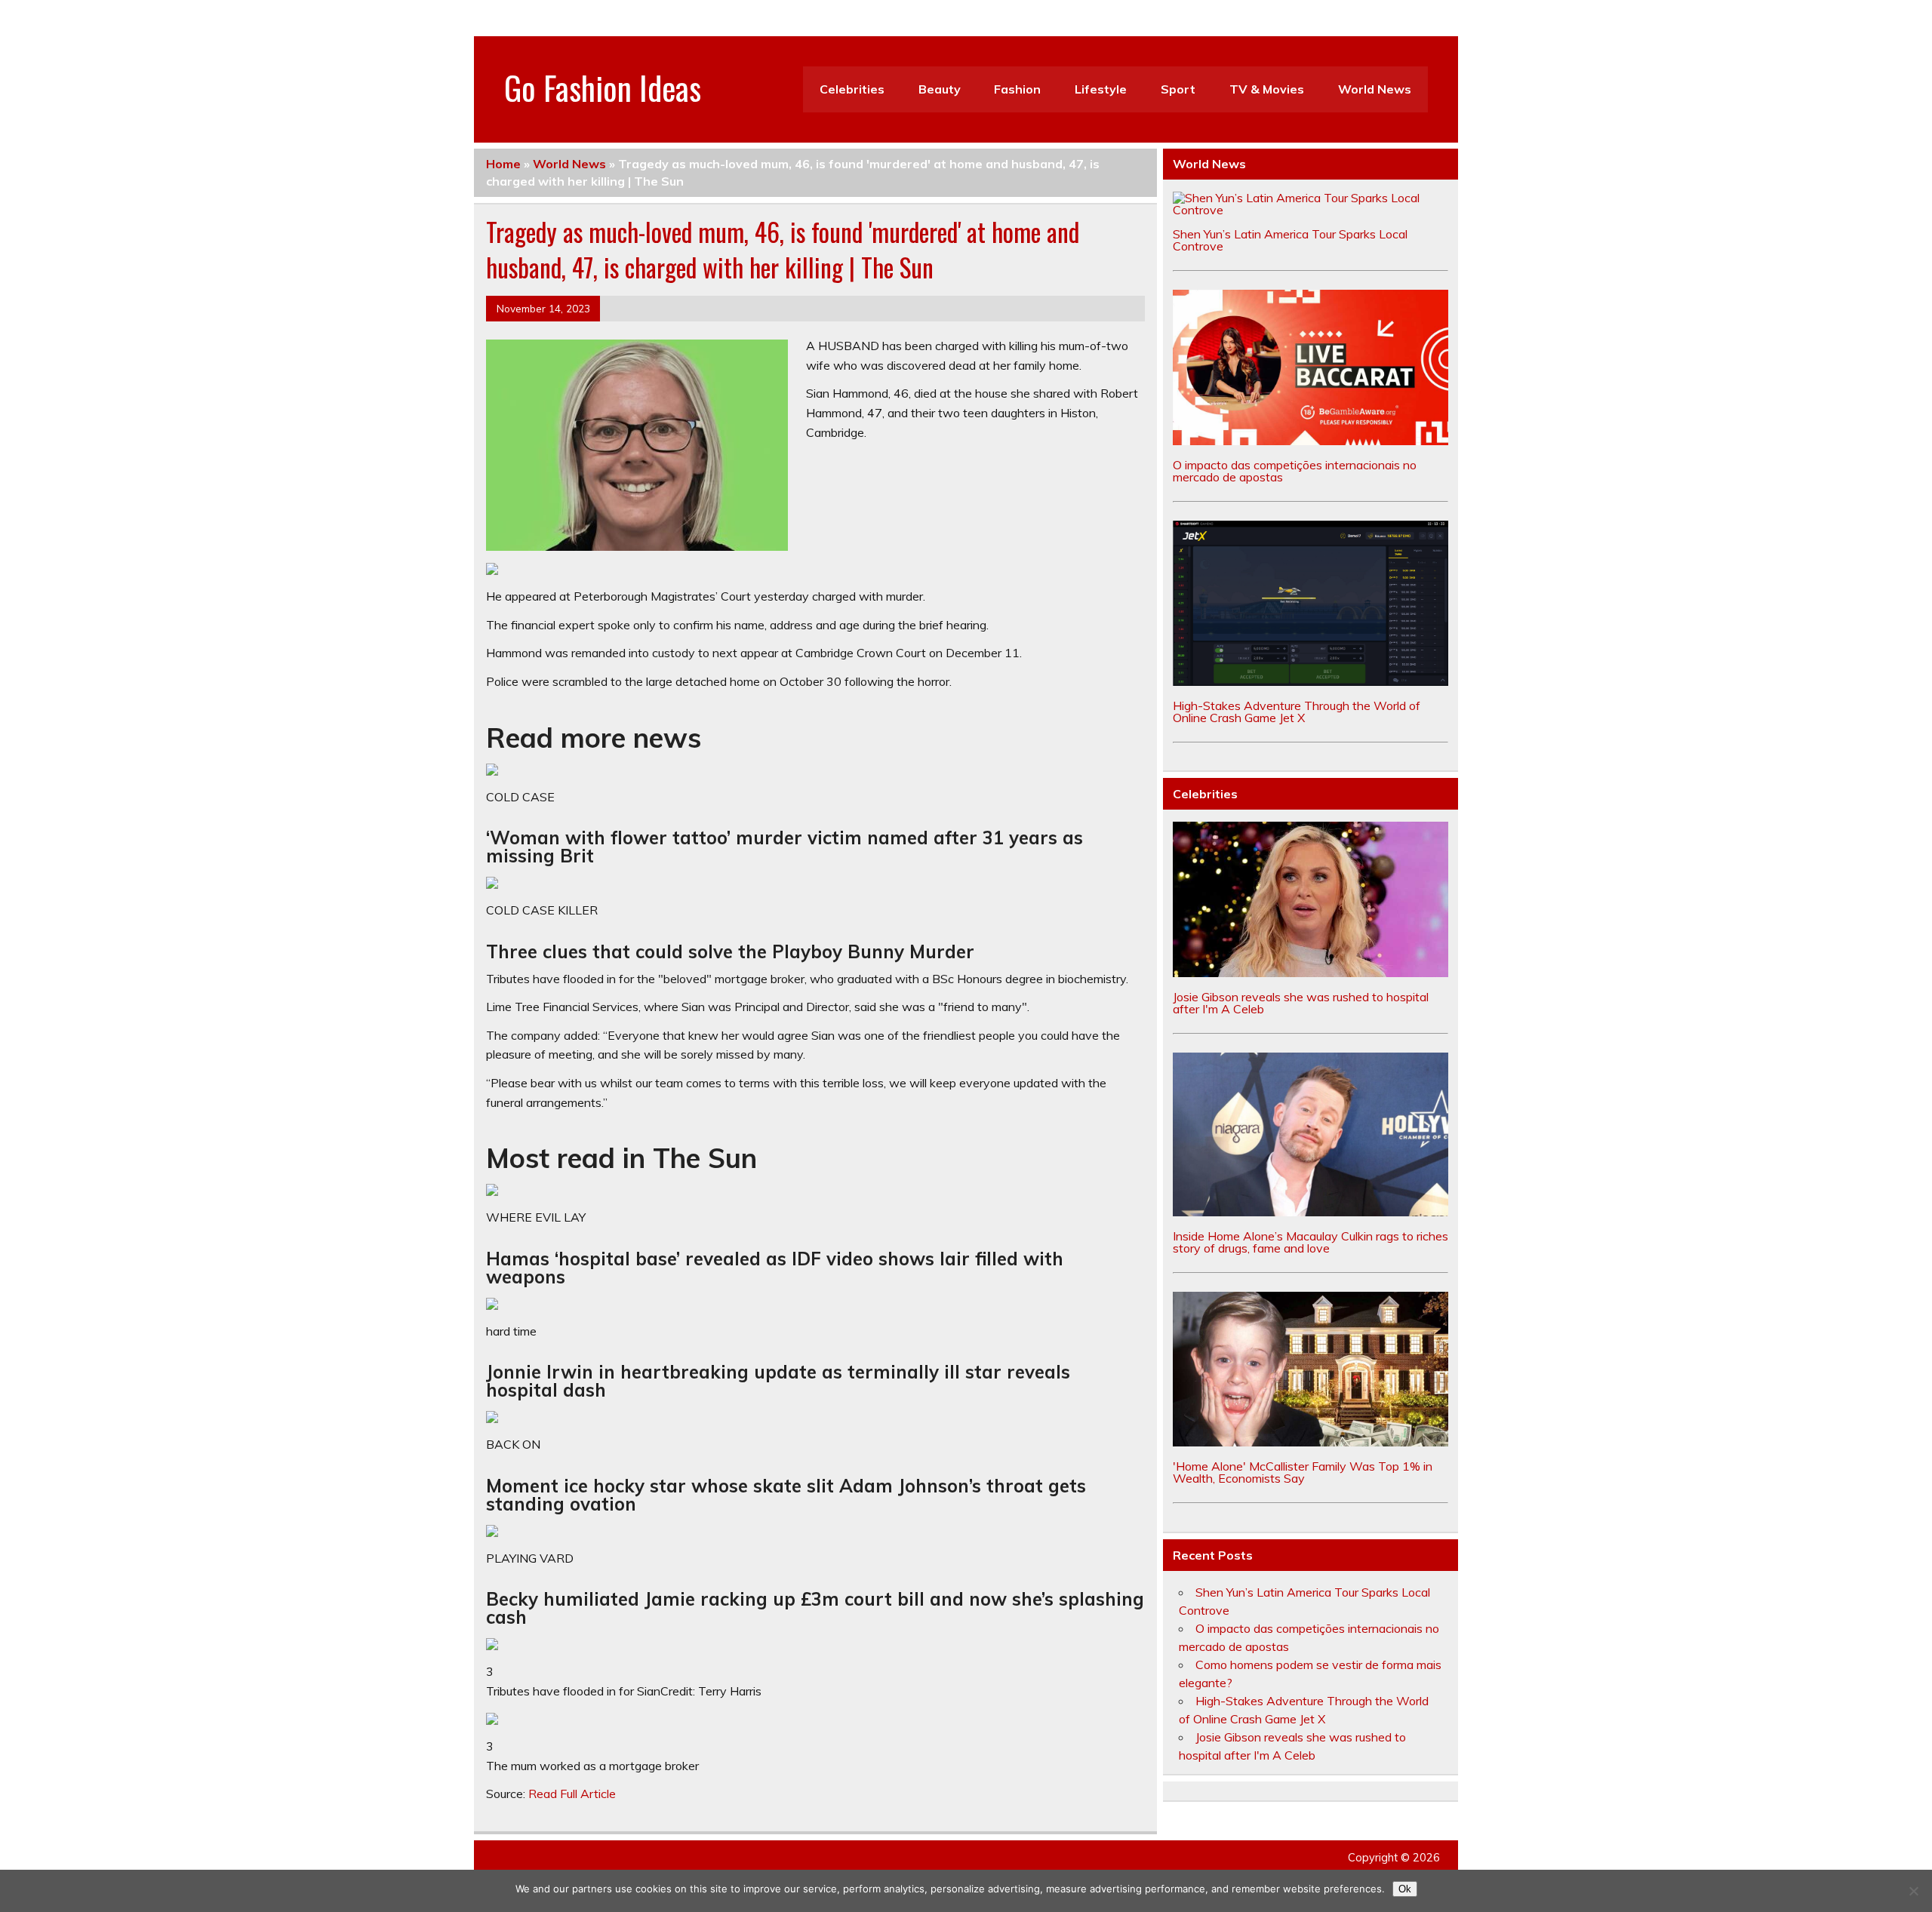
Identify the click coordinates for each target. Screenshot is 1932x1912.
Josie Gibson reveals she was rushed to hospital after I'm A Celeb (1301, 1003)
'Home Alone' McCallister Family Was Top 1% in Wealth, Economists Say (1303, 1472)
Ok (1405, 1889)
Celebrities (852, 89)
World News (1375, 89)
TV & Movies (1267, 89)
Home (503, 164)
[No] (1913, 1891)
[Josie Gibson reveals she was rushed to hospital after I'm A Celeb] (1311, 973)
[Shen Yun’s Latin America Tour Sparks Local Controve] (1311, 210)
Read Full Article (572, 1794)
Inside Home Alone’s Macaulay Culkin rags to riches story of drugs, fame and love (1311, 1242)
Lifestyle (1101, 89)
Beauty (940, 89)
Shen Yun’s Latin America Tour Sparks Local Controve (1290, 240)
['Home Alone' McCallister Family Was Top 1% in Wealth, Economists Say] (1311, 1442)
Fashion (1017, 89)
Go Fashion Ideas (603, 87)
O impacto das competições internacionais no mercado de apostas (1295, 471)
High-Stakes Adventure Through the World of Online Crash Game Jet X (1297, 712)
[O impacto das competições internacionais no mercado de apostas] (1311, 441)
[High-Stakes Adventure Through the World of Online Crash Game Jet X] (1311, 681)
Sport (1178, 89)
